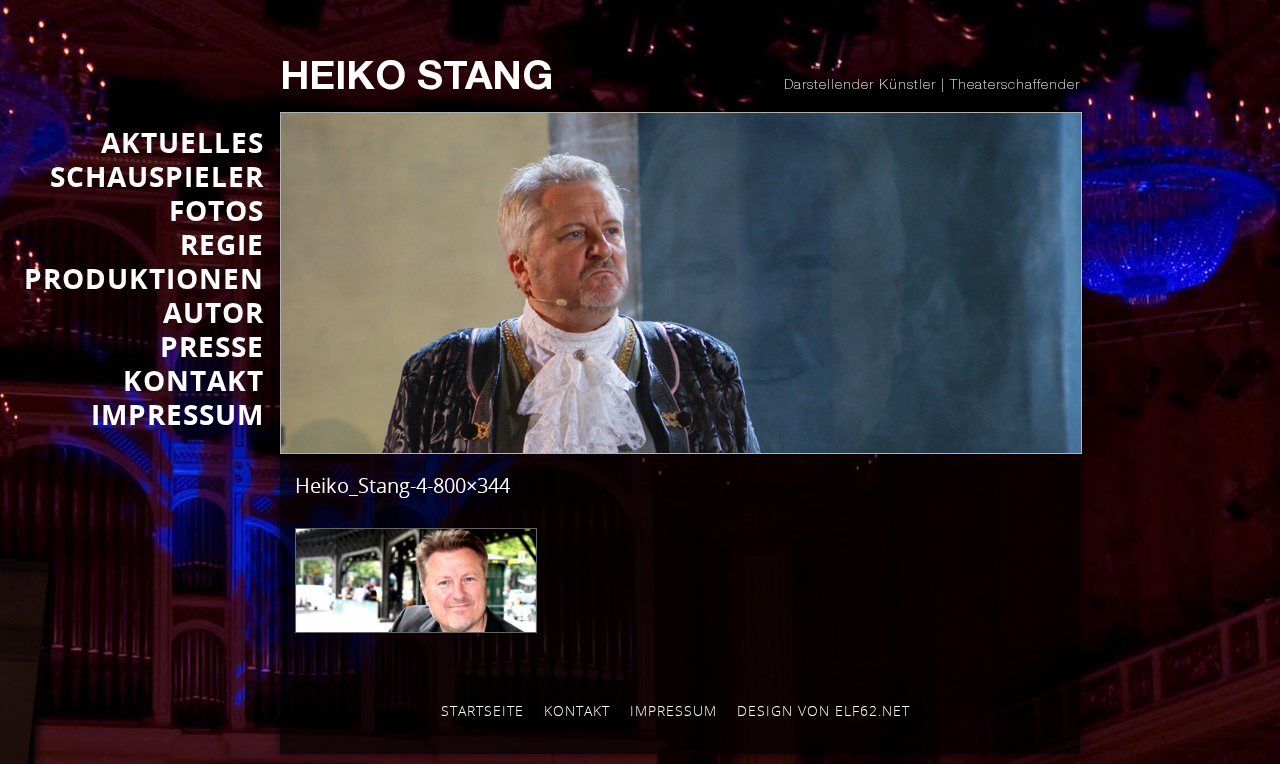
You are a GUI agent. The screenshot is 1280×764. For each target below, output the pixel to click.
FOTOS (216, 210)
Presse (212, 346)
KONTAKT (193, 380)
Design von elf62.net (823, 710)
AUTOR (213, 312)
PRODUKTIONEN (144, 278)
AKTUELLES (182, 142)
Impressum (673, 710)
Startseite (482, 710)
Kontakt (577, 710)
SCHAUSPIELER (157, 176)
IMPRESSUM (177, 414)
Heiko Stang (416, 80)
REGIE (222, 244)
